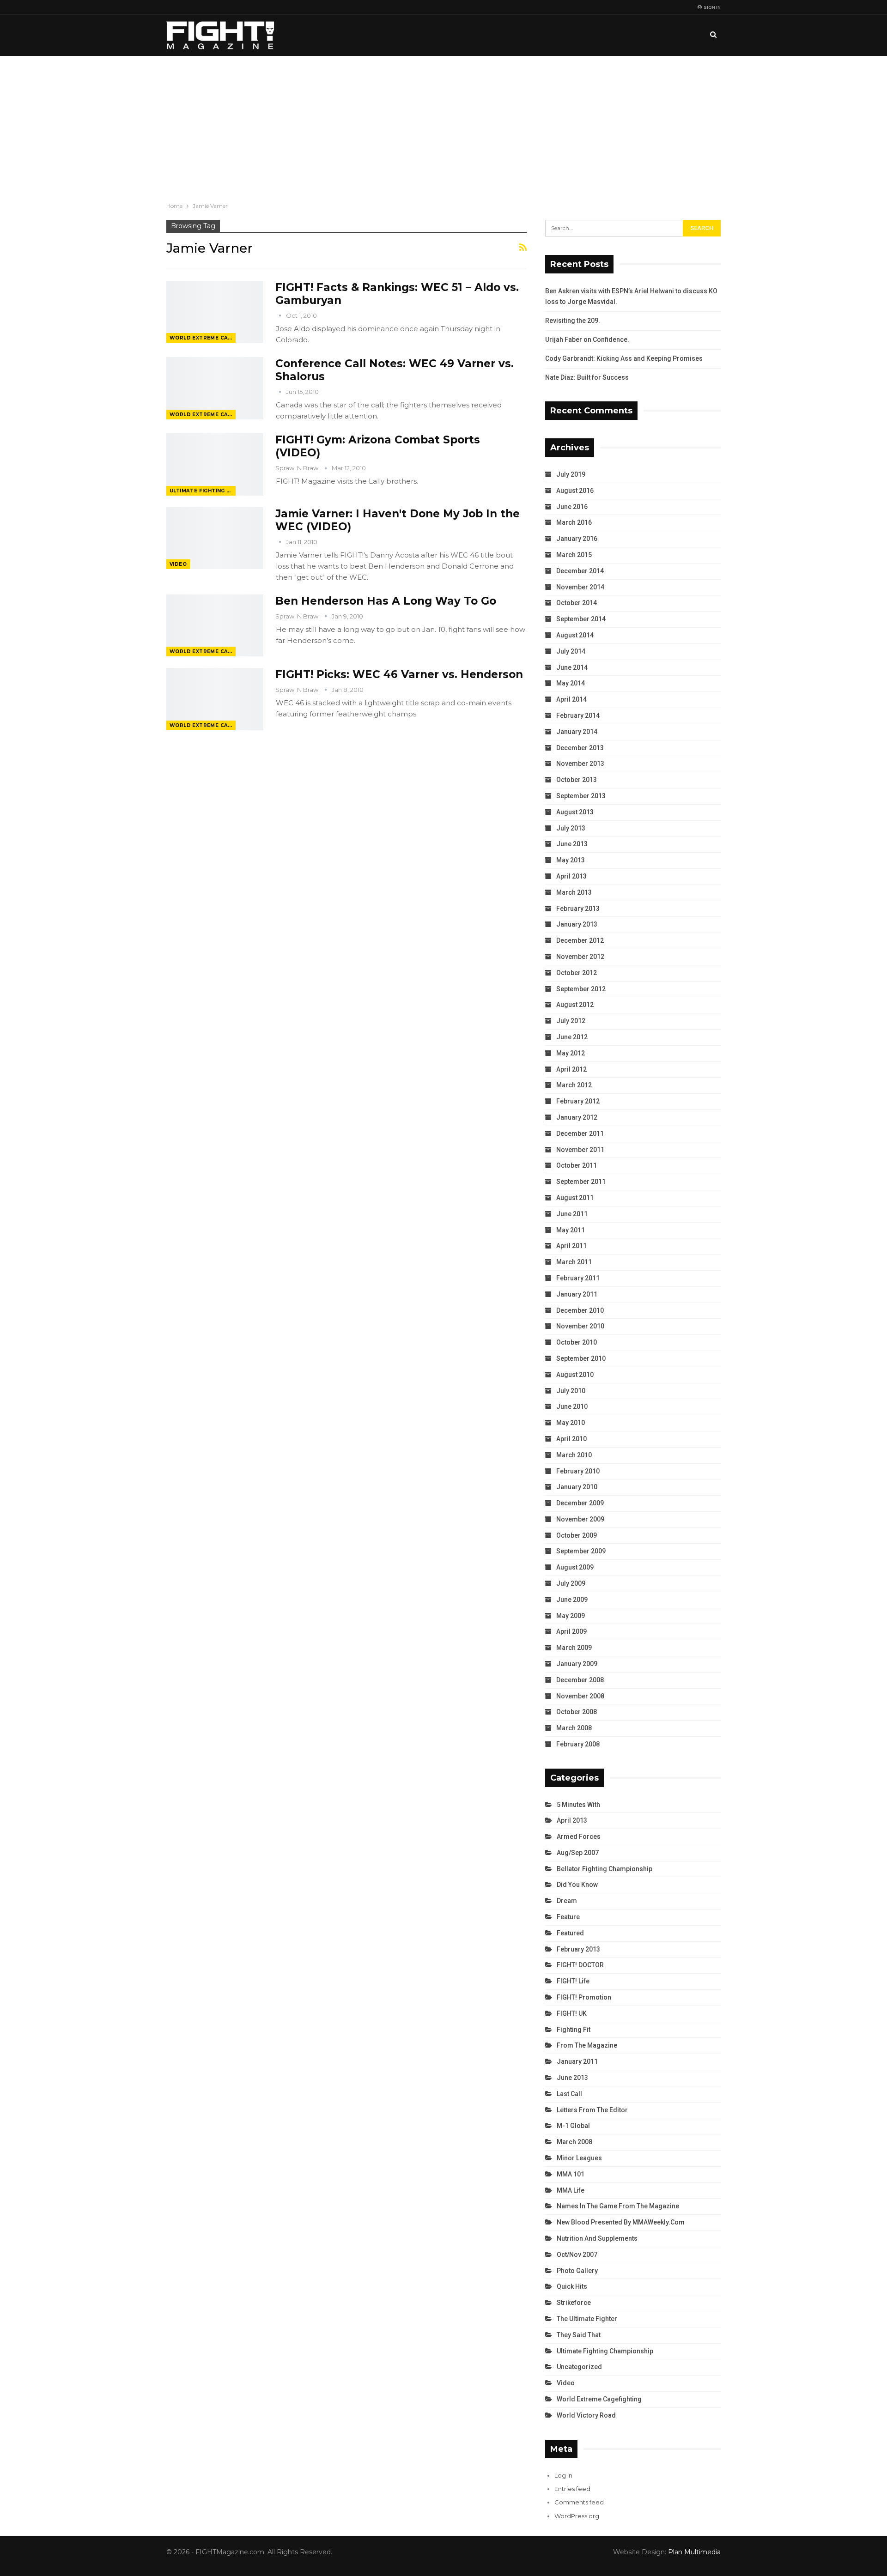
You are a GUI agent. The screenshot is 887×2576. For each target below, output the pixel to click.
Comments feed (579, 2502)
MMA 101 (571, 2174)
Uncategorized (579, 2367)
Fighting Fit (574, 2030)
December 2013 (580, 748)
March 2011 (574, 1262)
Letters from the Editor (592, 2110)
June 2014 (572, 667)
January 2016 (577, 539)
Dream (567, 1901)
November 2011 (580, 1150)
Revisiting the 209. (573, 321)
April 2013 (571, 876)
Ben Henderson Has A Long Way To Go (386, 601)
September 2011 (581, 1182)
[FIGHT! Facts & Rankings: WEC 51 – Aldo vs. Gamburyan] (215, 312)
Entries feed (572, 2489)
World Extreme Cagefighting (203, 338)
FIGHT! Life (573, 1981)
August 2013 (575, 812)
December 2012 (580, 940)
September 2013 (581, 796)
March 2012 (574, 1085)
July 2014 (571, 651)
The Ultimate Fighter (587, 2319)
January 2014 (577, 732)
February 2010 (578, 1471)
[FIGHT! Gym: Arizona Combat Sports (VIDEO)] (215, 464)
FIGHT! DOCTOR (580, 1965)
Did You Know (577, 1885)
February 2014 (578, 715)
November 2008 (580, 1696)
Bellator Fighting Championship (604, 1869)
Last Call (569, 2094)
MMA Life (571, 2190)
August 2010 (575, 1375)
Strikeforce (574, 2303)
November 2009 (580, 1519)
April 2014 (571, 699)
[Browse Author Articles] (281, 315)
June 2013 (572, 844)
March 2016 (574, 522)
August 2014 (575, 635)
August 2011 (575, 1198)
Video (178, 564)
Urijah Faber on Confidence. (587, 339)
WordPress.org (577, 2516)
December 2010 (580, 1310)
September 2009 (581, 1551)
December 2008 (580, 1680)
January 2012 (577, 1117)
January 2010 (577, 1487)
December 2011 (580, 1133)
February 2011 (578, 1278)
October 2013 (577, 780)
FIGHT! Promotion (584, 1997)
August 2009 (575, 1567)
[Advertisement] (443, 125)
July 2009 (571, 1583)
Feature (568, 1917)
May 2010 (571, 1423)
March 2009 (574, 1648)
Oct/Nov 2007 (577, 2255)
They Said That (579, 2335)
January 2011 (577, 1294)
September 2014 (581, 619)
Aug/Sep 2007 (578, 1853)
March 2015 (574, 555)
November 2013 (580, 764)
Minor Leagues (579, 2158)
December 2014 (580, 571)
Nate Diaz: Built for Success (587, 377)
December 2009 (580, 1503)
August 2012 (575, 1005)
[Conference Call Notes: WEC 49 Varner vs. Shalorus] (215, 388)
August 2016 (575, 491)
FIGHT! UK (572, 2013)
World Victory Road (586, 2415)
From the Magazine (587, 2045)
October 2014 (577, 603)
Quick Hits (572, 2286)
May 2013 (571, 860)
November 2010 (580, 1326)
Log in (563, 2475)
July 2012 (571, 1021)
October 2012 (577, 973)
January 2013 (577, 924)
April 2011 (571, 1246)
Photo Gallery (577, 2271)
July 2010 (571, 1391)
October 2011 (577, 1165)
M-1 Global (573, 2126)
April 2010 (571, 1439)
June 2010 (572, 1406)
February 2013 (578, 909)
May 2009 (571, 1616)
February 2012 (578, 1101)
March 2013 (574, 892)
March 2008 (574, 1728)
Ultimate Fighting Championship (203, 491)
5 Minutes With (578, 1805)
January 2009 (577, 1664)
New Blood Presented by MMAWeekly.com (621, 2222)
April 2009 (571, 1631)
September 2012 (581, 989)
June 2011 (572, 1214)
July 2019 (571, 474)
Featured (570, 1933)
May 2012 (571, 1053)
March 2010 (574, 1455)
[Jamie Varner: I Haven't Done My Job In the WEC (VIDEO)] (215, 538)
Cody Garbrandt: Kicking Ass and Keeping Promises (624, 358)
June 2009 (572, 1600)
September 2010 (581, 1358)
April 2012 (571, 1069)
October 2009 (577, 1535)
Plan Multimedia (694, 2552)
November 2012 (580, 957)
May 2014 (571, 683)
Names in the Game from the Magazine (618, 2206)
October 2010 (577, 1342)
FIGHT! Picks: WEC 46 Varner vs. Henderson (399, 674)
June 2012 (572, 1037)
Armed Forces (579, 1837)
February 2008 (578, 1744)
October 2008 (577, 1712)
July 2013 (571, 828)
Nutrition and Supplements (597, 2238)
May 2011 (571, 1230)
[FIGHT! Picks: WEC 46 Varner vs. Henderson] (215, 699)
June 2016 (572, 507)
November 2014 (580, 587)
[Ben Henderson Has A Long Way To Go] (215, 625)
